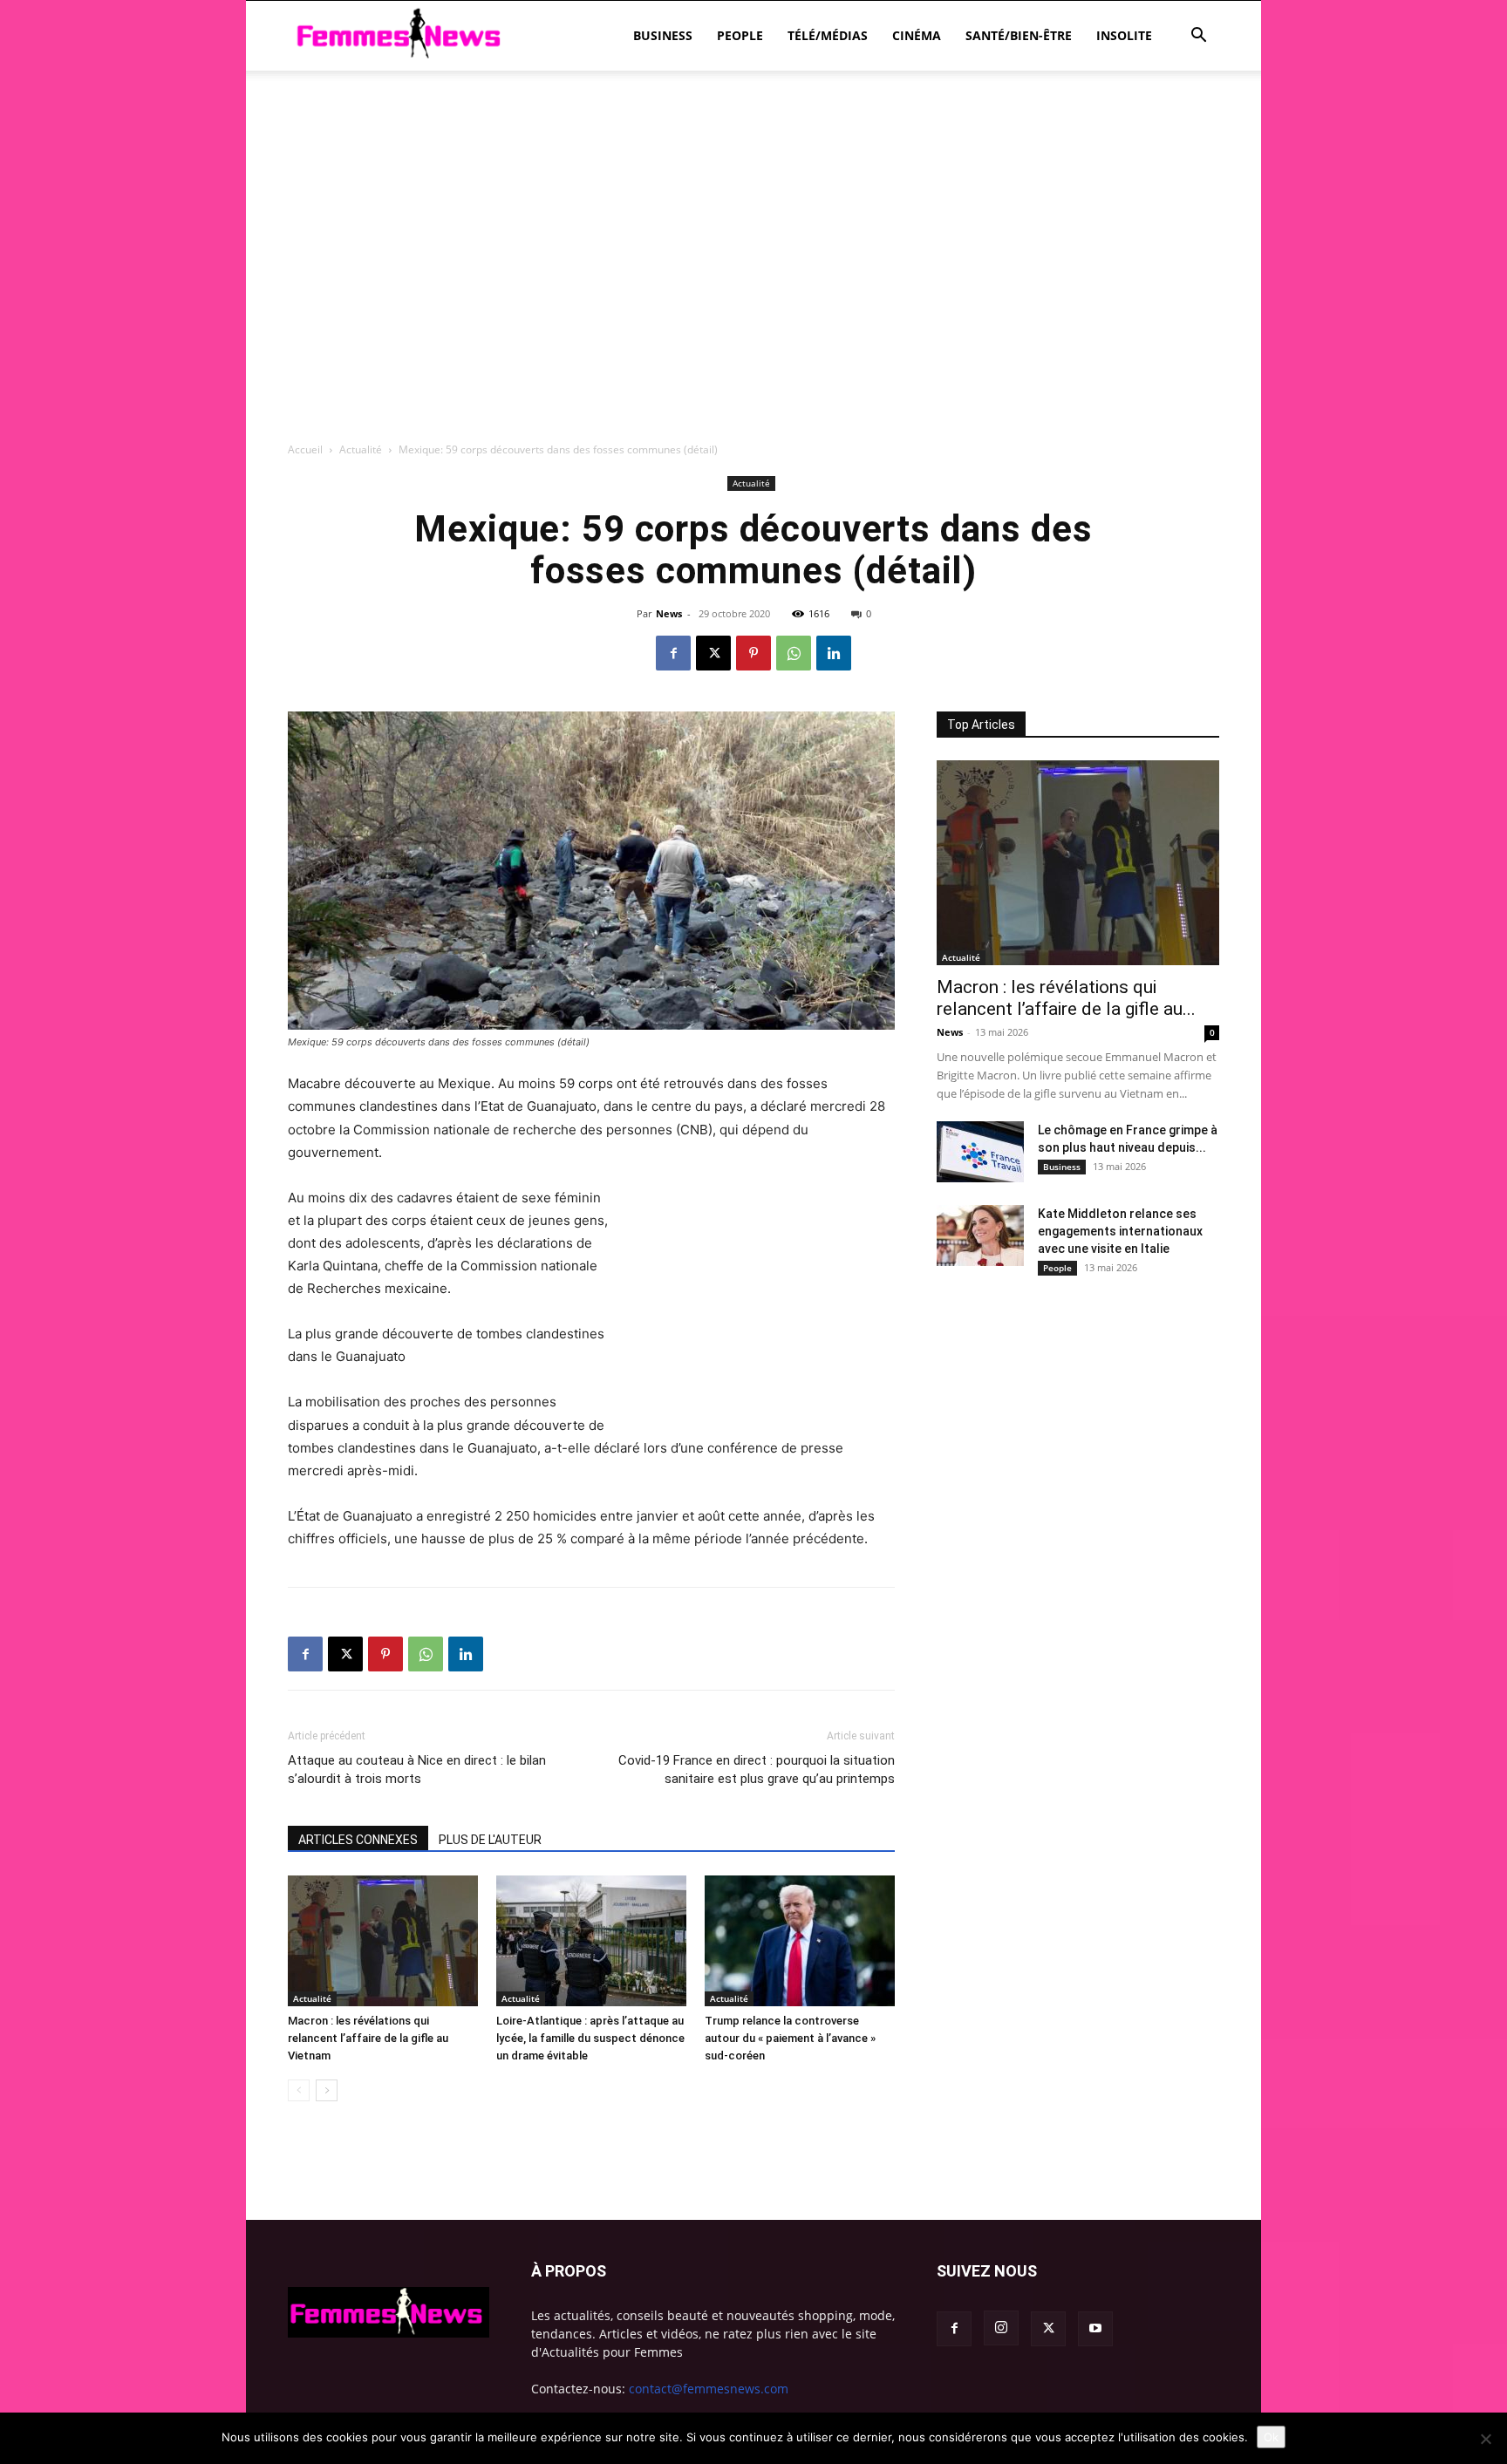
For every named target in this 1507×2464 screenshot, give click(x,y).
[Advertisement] (753, 131)
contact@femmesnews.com (709, 2389)
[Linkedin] (834, 653)
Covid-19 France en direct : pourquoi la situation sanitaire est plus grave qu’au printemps (757, 1770)
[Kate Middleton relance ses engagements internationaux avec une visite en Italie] (980, 1235)
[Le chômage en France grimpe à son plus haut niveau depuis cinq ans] (980, 1152)
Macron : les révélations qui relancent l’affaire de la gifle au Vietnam (368, 2038)
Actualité (361, 449)
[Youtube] (1095, 2329)
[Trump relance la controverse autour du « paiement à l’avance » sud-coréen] (800, 1941)
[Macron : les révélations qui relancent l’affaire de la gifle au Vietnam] (383, 1941)
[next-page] (327, 2090)
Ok (1271, 2437)
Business (663, 35)
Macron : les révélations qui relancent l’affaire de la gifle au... (1066, 998)
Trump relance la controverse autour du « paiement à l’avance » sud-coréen (790, 2038)
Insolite (1124, 35)
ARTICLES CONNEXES (358, 1840)
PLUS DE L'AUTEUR (490, 1840)
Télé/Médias (828, 35)
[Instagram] (1001, 2328)
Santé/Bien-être (1019, 35)
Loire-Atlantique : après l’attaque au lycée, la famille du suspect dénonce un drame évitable (590, 2038)
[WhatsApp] (794, 653)
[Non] (1485, 2439)
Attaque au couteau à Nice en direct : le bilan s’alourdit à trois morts (417, 1770)
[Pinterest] (753, 653)
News (669, 613)
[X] (713, 653)
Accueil (305, 449)
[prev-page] (299, 2090)
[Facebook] (673, 653)
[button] (1198, 37)
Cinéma (917, 35)
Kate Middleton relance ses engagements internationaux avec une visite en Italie (1120, 1231)
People (740, 35)
